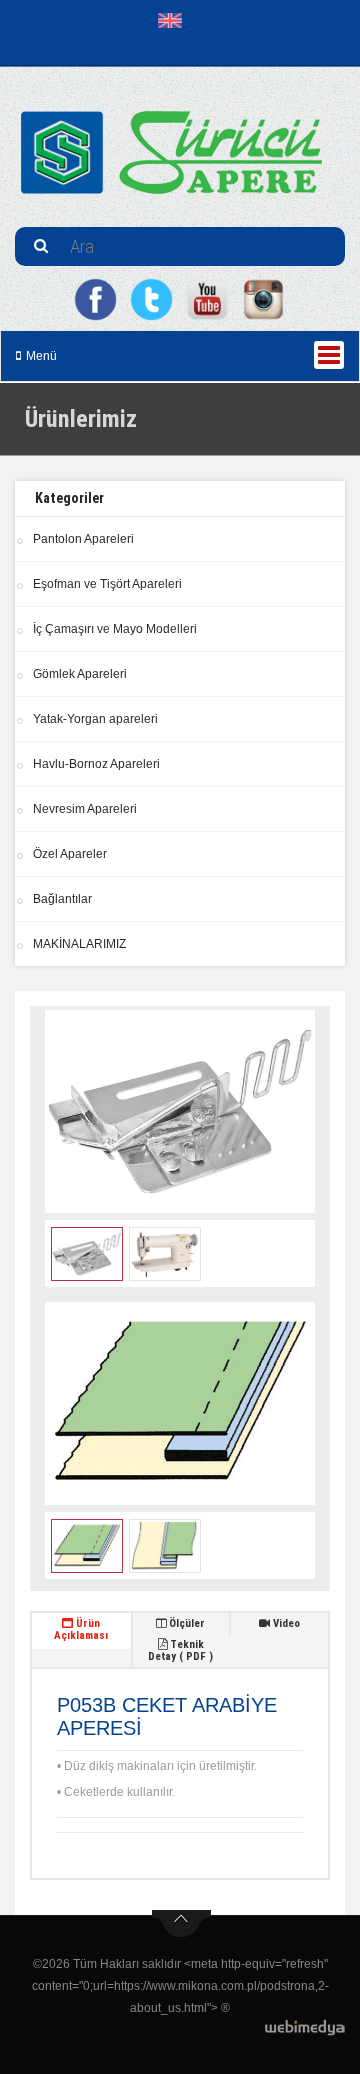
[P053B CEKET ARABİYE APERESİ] (180, 1111)
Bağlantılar (62, 899)
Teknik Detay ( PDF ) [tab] (180, 1650)
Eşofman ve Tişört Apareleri (107, 584)
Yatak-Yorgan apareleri (95, 719)
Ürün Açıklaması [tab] (81, 1629)
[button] (174, 20)
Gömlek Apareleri (80, 674)
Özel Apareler (70, 854)
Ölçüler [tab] (185, 1623)
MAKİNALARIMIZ (79, 944)
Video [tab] (285, 1623)
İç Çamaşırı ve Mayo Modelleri (115, 629)
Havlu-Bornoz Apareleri (96, 764)
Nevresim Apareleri (85, 809)
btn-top (181, 1924)
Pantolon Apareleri (83, 539)
